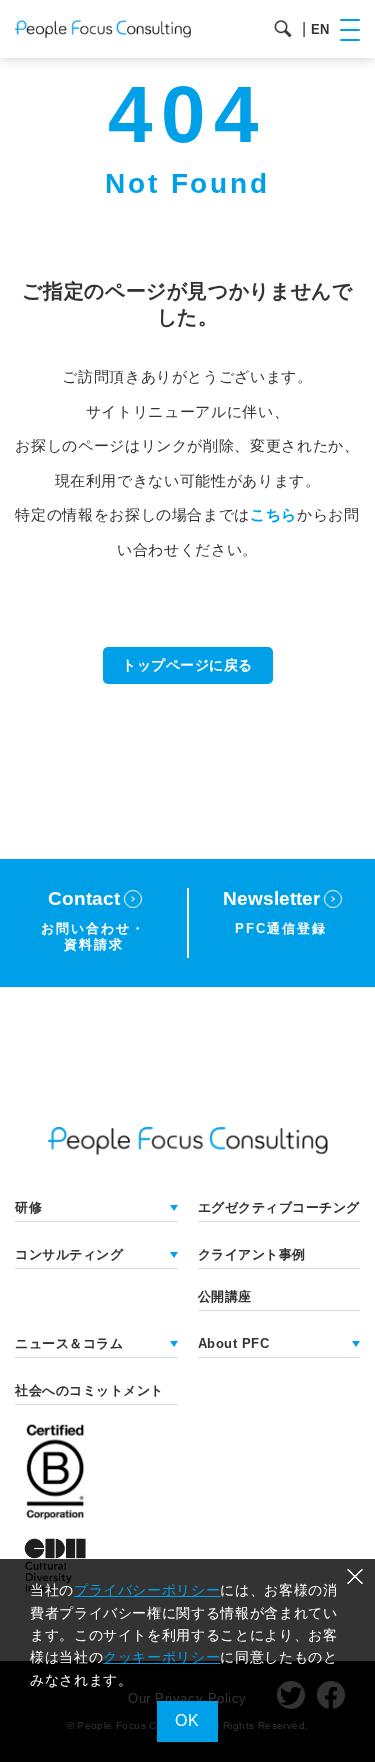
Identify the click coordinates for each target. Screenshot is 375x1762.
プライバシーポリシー (147, 1590)
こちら (273, 514)
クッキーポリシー (161, 1657)
